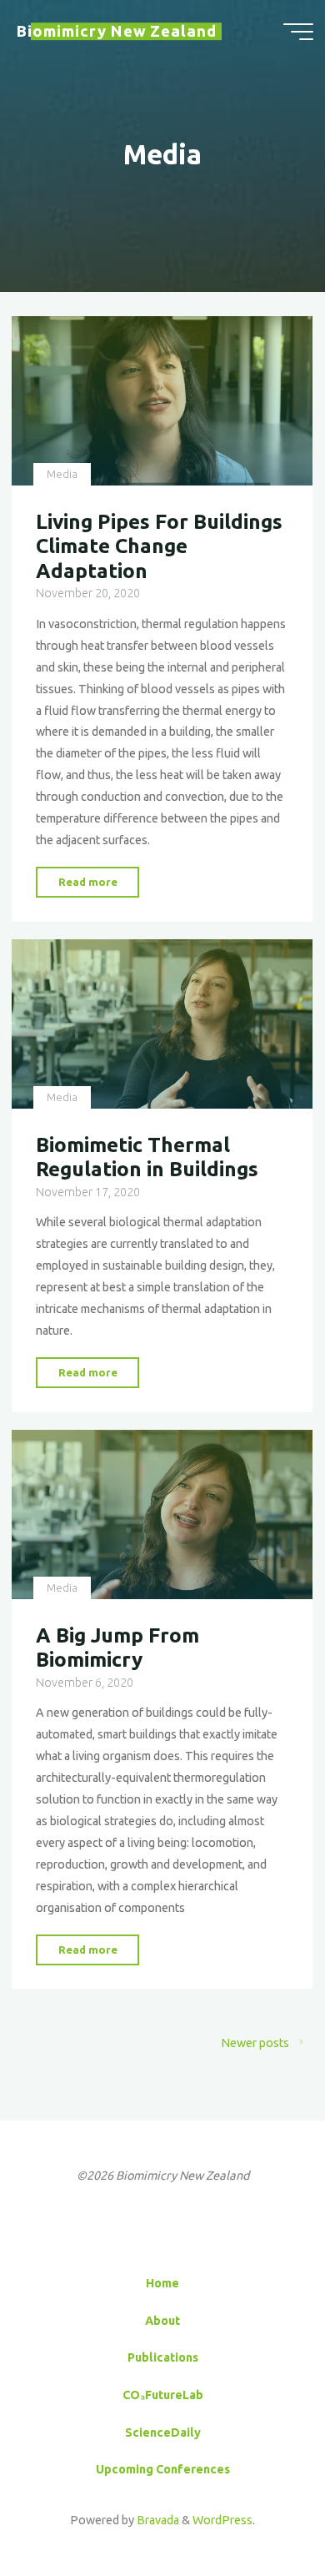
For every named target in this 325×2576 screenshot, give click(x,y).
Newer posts (255, 2043)
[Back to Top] (260, 2511)
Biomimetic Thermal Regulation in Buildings (147, 1157)
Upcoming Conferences (163, 2469)
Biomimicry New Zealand (117, 31)
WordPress (222, 2520)
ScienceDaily (163, 2433)
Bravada (157, 2520)
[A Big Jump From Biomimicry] (162, 1514)
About (162, 2321)
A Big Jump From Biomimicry (117, 1647)
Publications (163, 2357)
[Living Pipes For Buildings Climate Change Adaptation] (162, 401)
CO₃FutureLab (163, 2395)
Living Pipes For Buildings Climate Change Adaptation (159, 546)
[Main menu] (298, 32)
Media (62, 474)
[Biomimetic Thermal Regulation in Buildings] (162, 1024)
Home (162, 2283)
